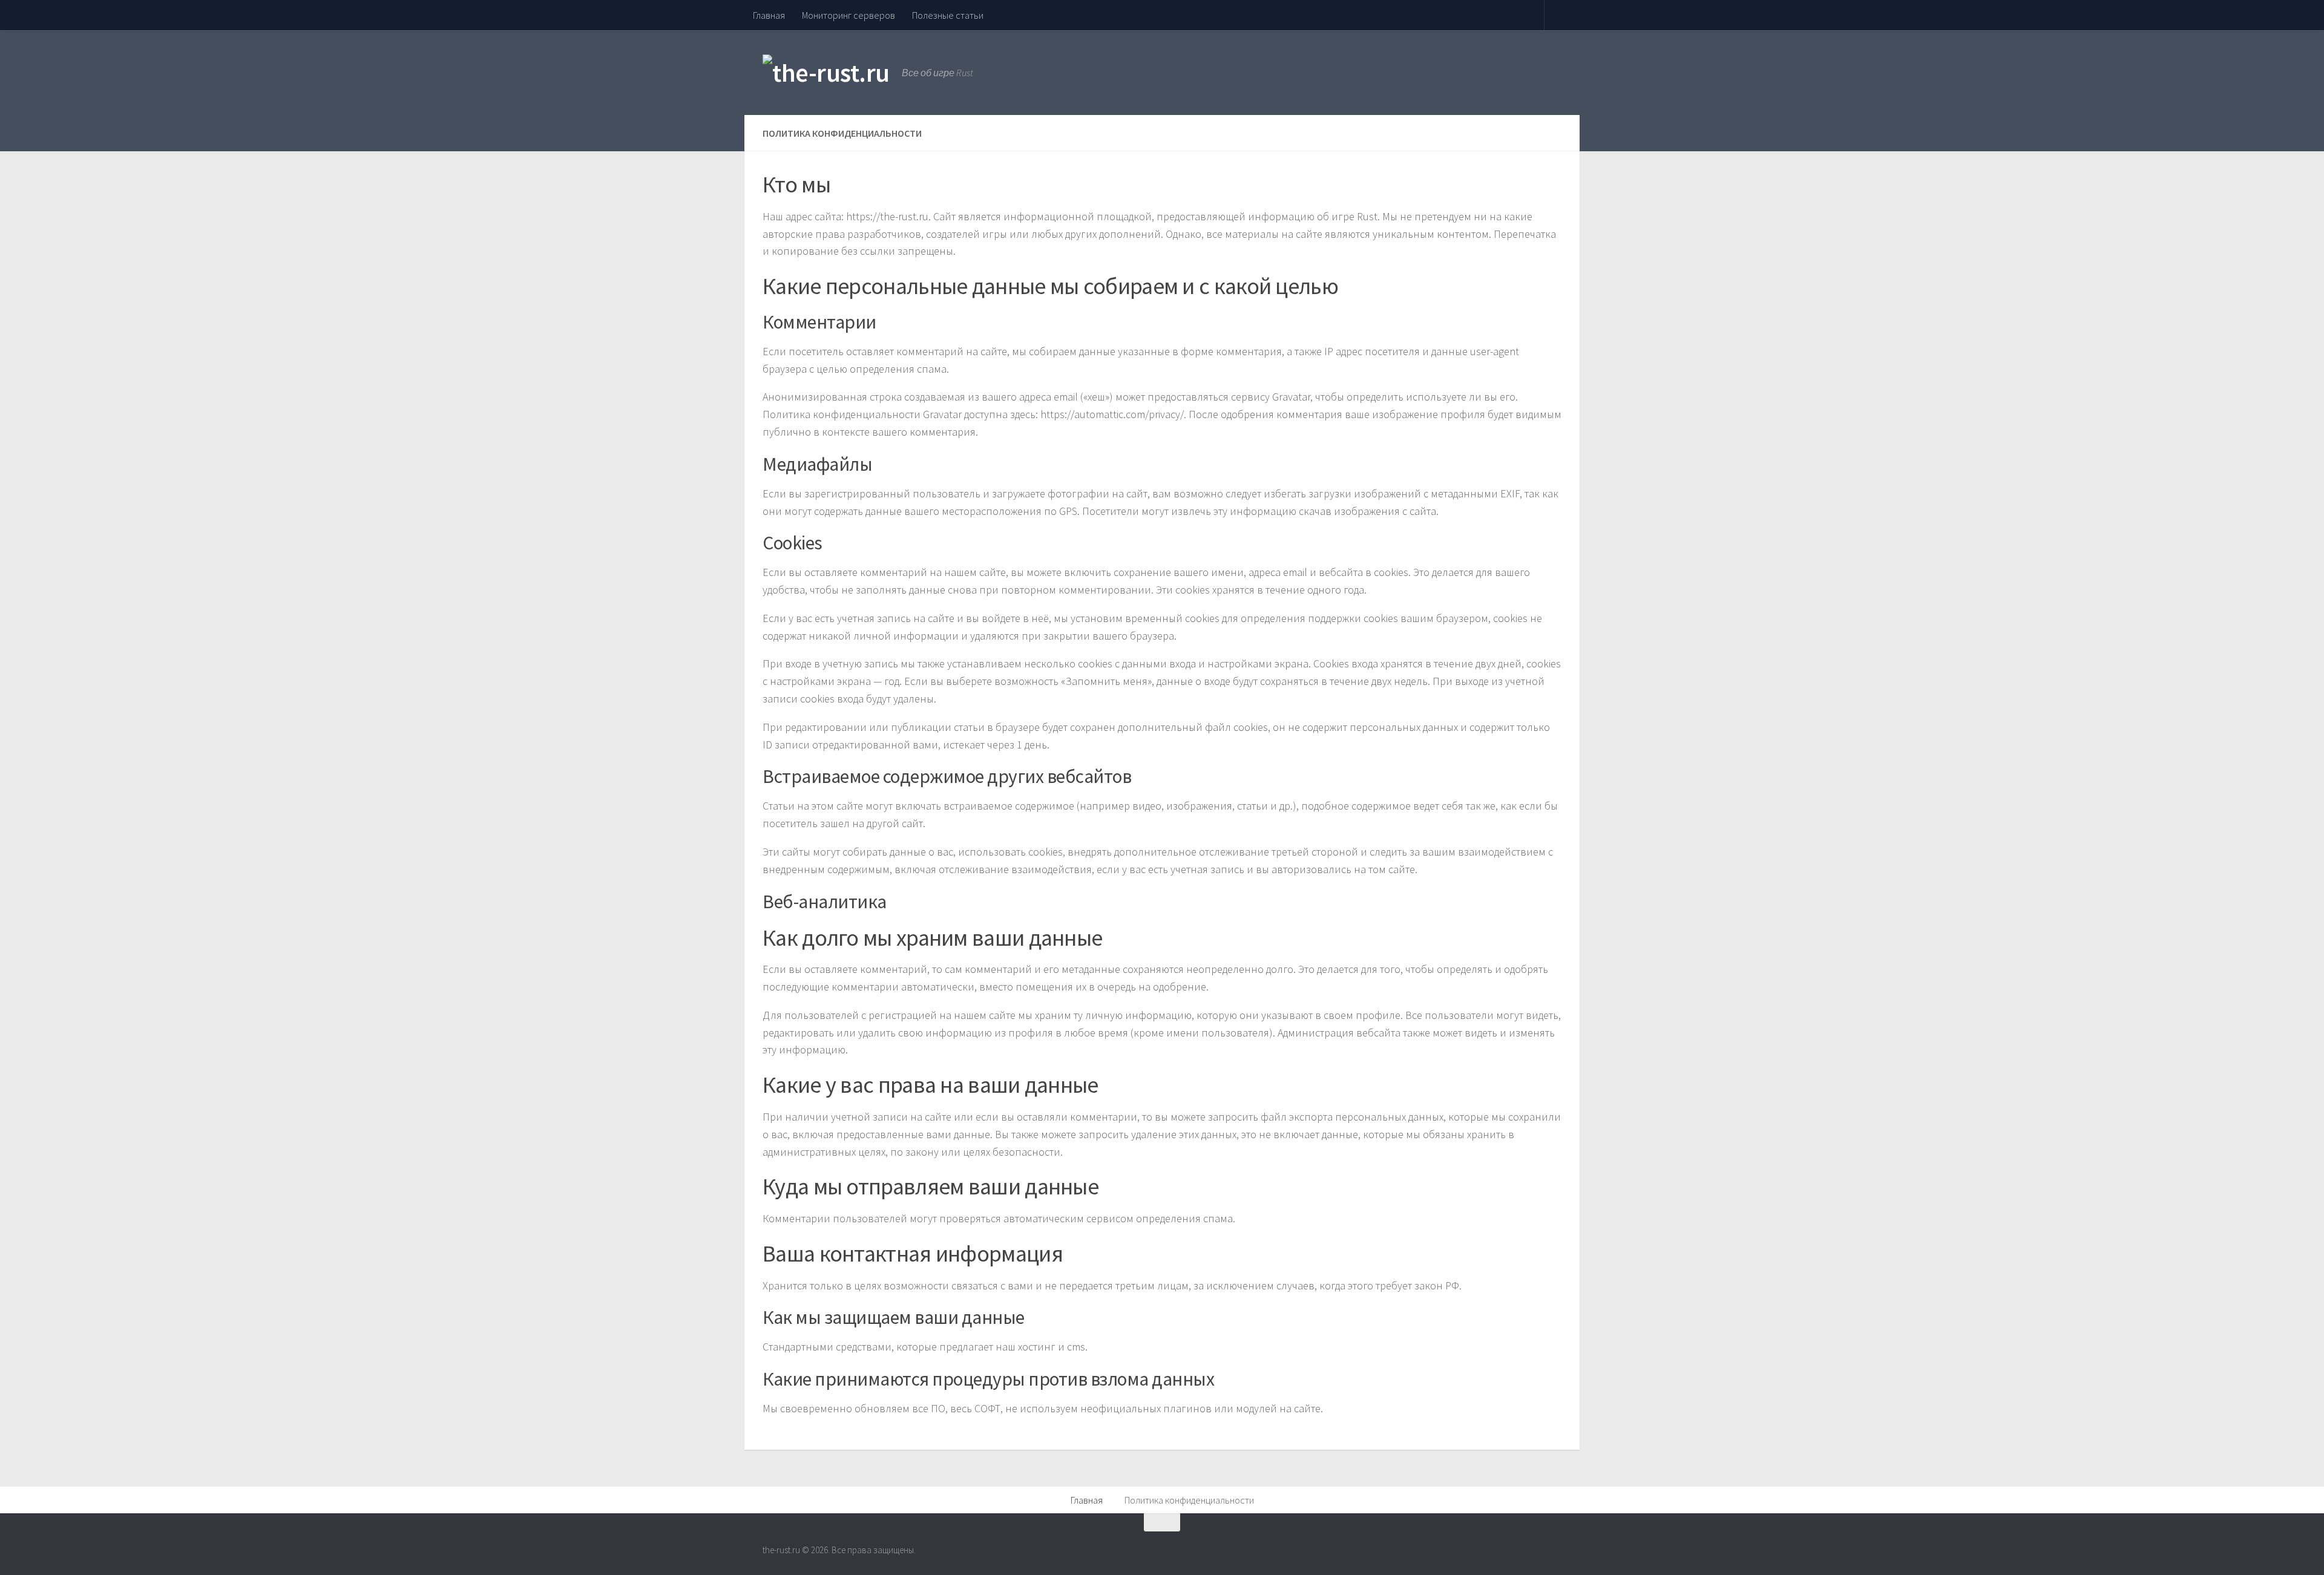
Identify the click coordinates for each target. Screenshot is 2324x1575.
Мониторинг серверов (849, 15)
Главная (769, 15)
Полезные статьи (948, 15)
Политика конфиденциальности (1189, 1500)
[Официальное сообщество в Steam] (1553, 1546)
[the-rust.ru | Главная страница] (826, 73)
